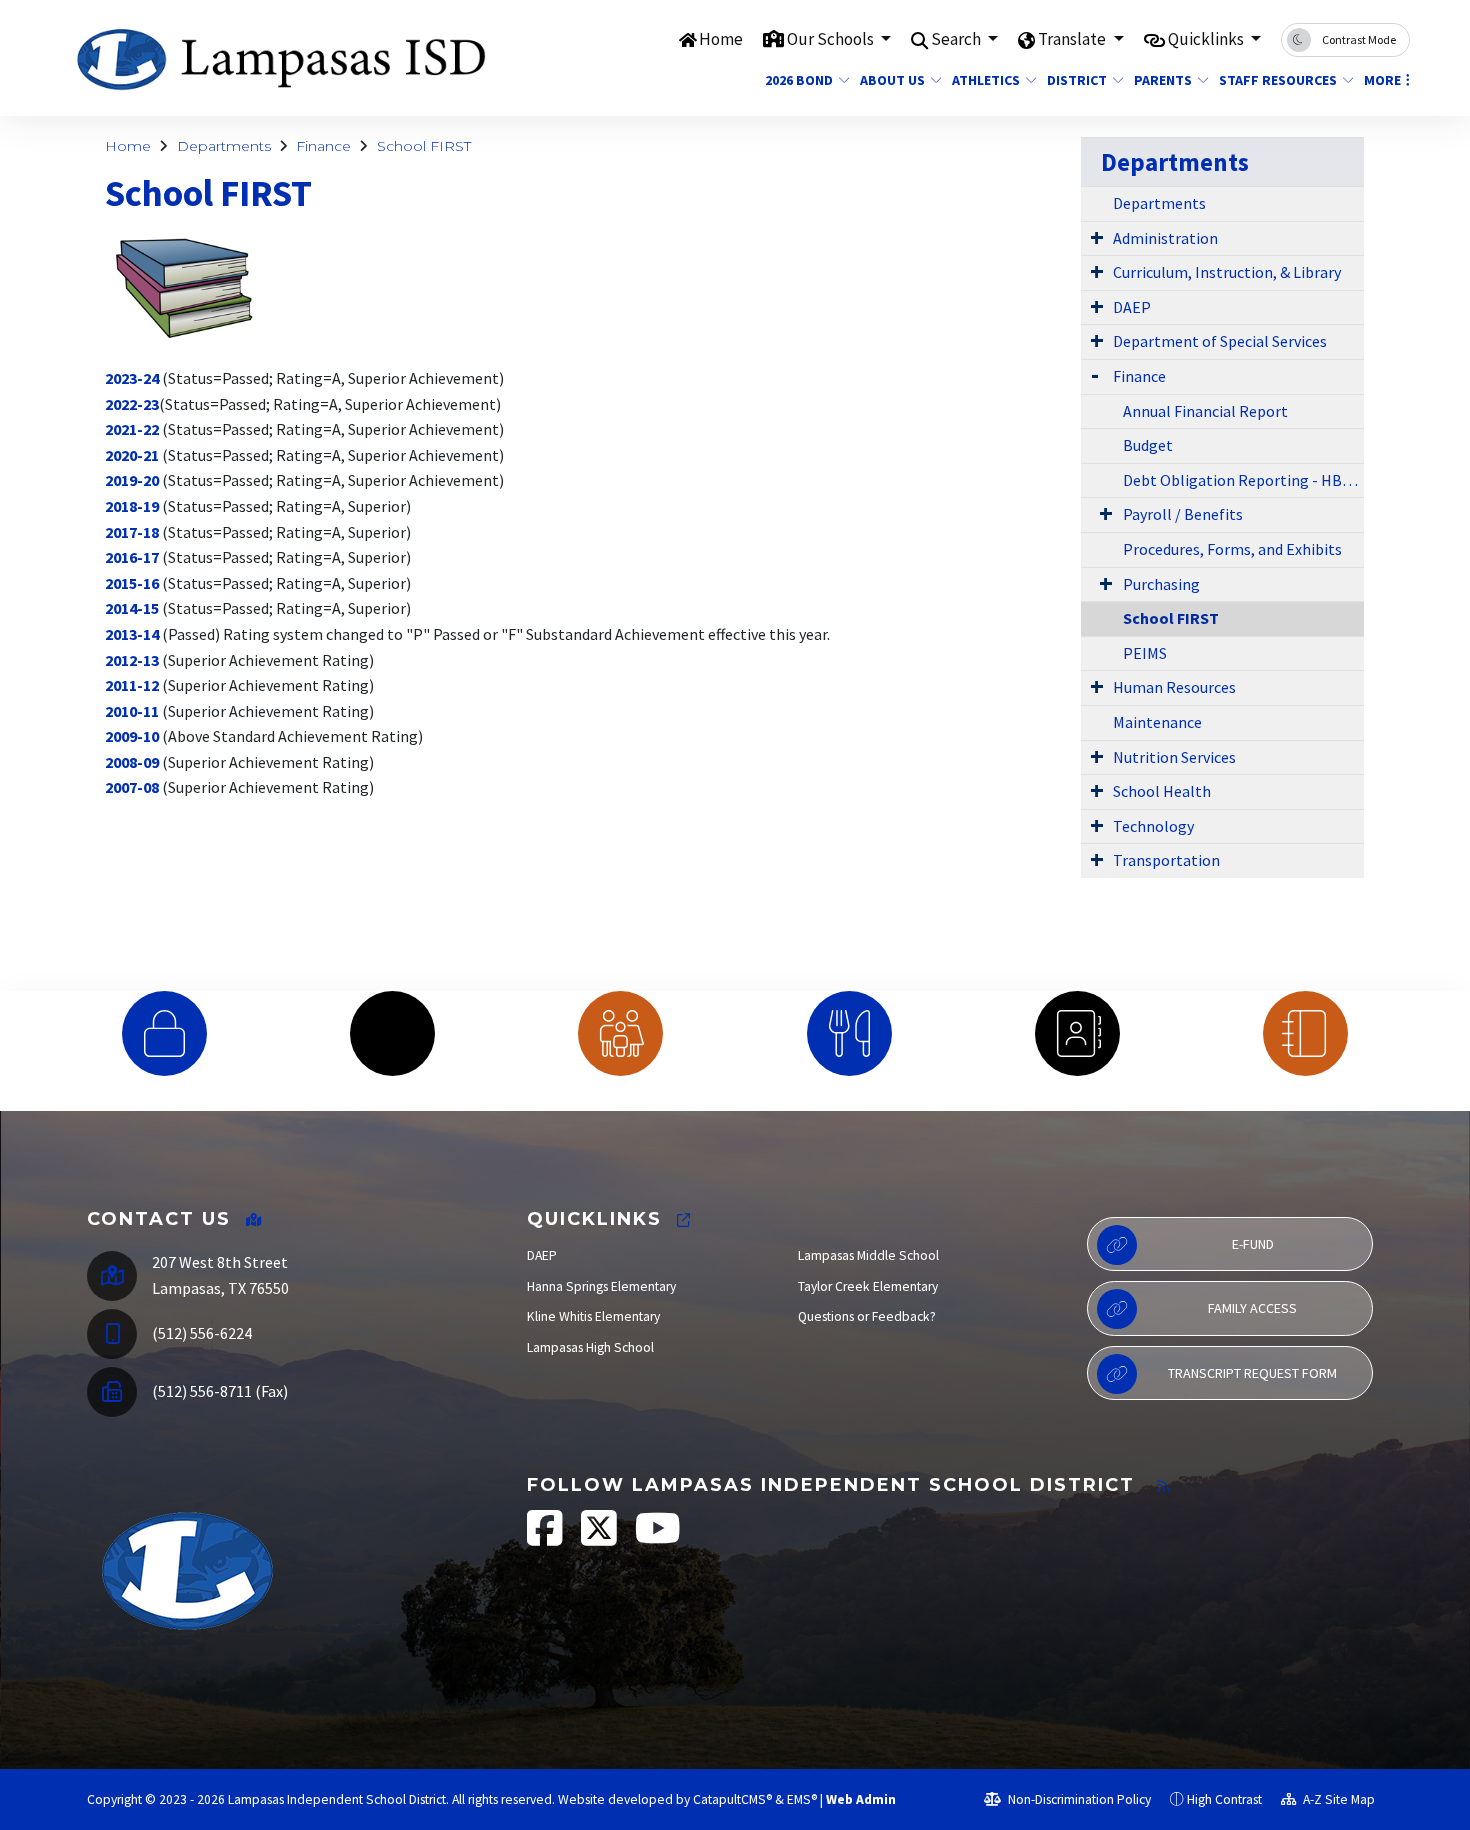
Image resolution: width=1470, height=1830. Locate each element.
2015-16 (132, 583)
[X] (600, 1538)
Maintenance (1157, 722)
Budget (1148, 445)
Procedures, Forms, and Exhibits (1232, 549)
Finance (323, 146)
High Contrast (1224, 1799)
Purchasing (1161, 584)
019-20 (136, 480)
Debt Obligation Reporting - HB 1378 (1243, 480)
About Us (892, 80)
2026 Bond (799, 80)
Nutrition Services (1174, 757)
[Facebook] (546, 1538)
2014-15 (132, 608)
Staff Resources (1278, 80)
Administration (1165, 238)
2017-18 (132, 532)
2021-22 (132, 429)
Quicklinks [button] (1207, 39)
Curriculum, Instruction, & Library (1227, 272)
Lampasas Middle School (868, 1255)
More (1382, 80)
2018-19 (132, 506)
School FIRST (424, 146)
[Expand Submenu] (1097, 237)
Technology (1153, 826)
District (1077, 80)
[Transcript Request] (1306, 1033)
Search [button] (957, 39)
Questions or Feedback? (867, 1316)
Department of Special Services (1220, 341)
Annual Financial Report (1205, 411)
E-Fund (1253, 1244)
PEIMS (1145, 653)
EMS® (802, 1799)
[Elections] (392, 1033)
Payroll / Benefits (1183, 514)
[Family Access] (621, 1033)
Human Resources (1174, 687)
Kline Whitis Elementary (593, 1316)
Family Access (1252, 1308)
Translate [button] (1073, 39)
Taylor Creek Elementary (868, 1286)
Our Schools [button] (832, 39)
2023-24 (132, 378)
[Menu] (849, 1033)
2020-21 (132, 455)
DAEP (1132, 307)
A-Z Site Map (1337, 1799)
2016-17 (132, 557)
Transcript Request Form (1252, 1373)
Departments (224, 146)
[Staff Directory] (1077, 1033)
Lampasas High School (590, 1347)
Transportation (1166, 860)
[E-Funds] (164, 1033)
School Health (1162, 791)
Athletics (986, 80)
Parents (1163, 80)
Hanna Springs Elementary (601, 1286)
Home (721, 39)
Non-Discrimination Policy (1078, 1799)
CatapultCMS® (732, 1799)
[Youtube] (658, 1538)
